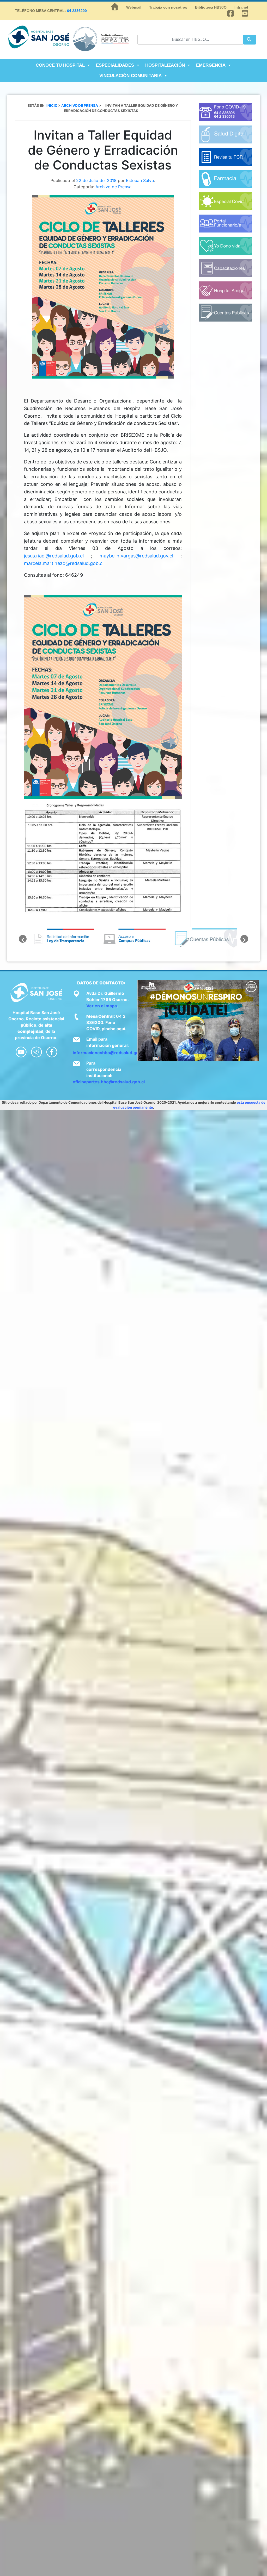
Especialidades (115, 65)
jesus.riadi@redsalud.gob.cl (54, 556)
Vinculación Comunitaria (131, 76)
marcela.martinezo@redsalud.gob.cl (64, 563)
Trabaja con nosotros (168, 7)
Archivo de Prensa (113, 187)
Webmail (134, 7)
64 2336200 (77, 11)
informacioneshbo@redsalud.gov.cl (109, 1053)
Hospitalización (165, 65)
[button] (23, 939)
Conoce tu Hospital (60, 65)
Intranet (241, 7)
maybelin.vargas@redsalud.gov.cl (136, 556)
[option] (62, 939)
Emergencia (211, 65)
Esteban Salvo (140, 180)
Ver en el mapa (102, 1006)
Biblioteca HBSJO (211, 7)
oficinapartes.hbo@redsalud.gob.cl (109, 1082)
